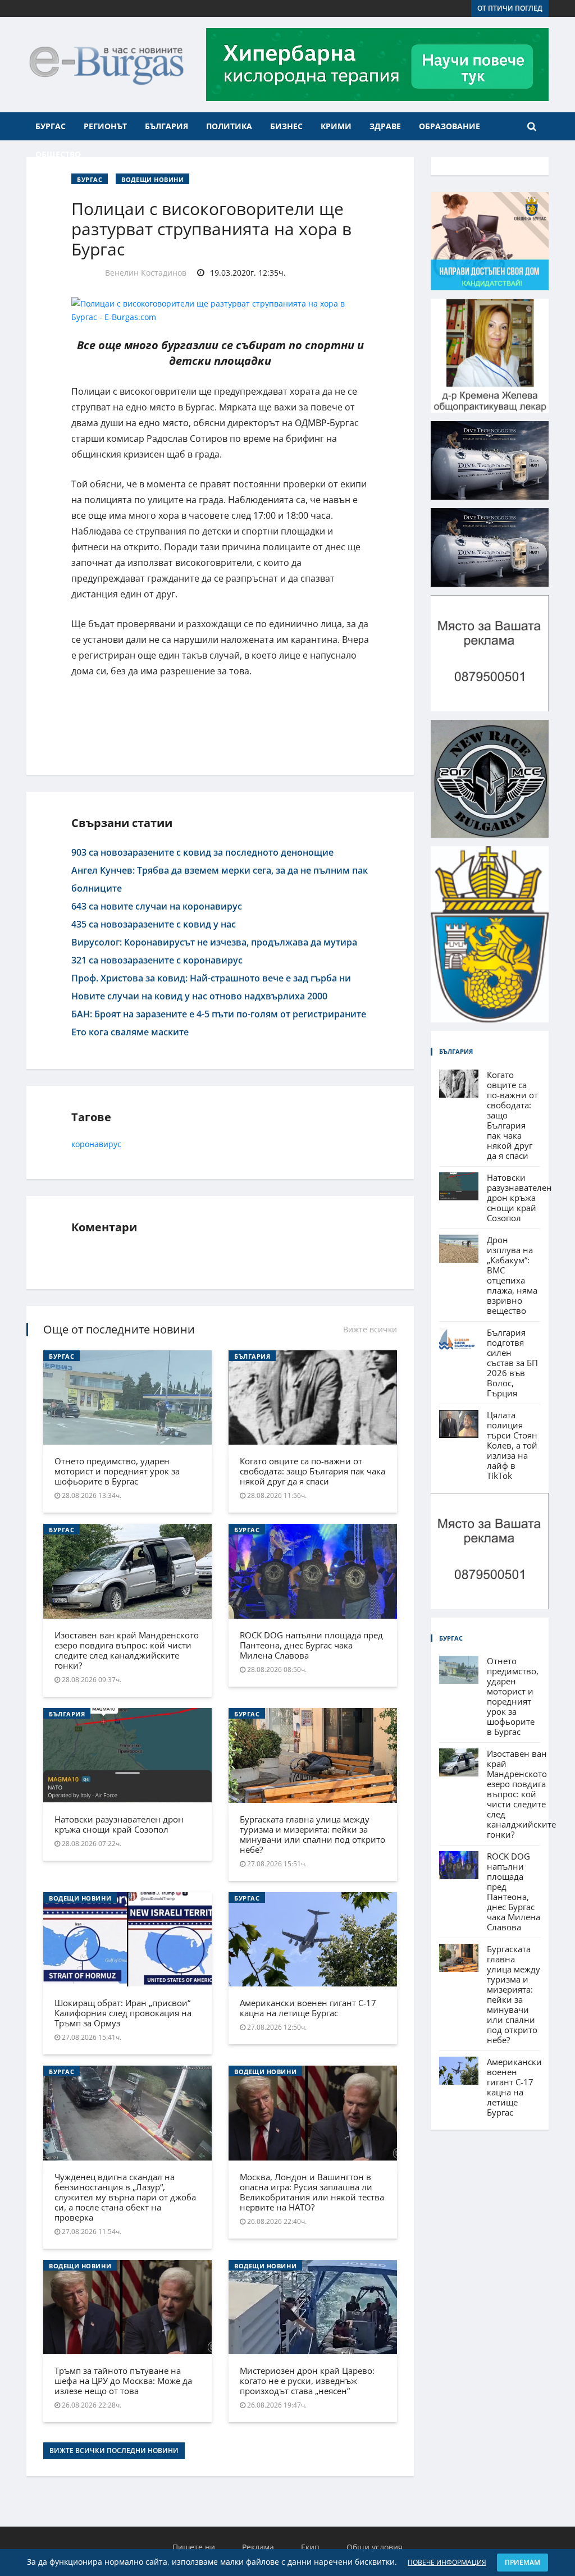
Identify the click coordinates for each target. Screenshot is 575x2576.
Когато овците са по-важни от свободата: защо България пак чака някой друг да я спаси (312, 1471)
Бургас (51, 126)
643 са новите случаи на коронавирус (157, 906)
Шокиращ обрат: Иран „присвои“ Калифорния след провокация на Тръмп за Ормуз (123, 2013)
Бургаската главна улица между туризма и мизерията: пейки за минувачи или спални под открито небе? (312, 1834)
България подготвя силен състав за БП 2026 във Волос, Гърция (512, 1363)
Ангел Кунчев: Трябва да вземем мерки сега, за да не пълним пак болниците (220, 879)
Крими (336, 126)
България (166, 126)
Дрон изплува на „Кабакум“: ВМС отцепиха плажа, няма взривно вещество (512, 1275)
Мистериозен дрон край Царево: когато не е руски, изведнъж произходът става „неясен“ (307, 2381)
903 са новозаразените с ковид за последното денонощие (202, 852)
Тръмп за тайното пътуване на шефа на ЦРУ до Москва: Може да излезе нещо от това (123, 2381)
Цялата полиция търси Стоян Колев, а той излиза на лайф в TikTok (512, 1445)
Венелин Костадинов (146, 273)
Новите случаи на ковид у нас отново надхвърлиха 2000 (199, 996)
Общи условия (375, 2547)
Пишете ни (194, 2547)
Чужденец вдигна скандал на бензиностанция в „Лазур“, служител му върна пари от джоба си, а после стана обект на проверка (125, 2197)
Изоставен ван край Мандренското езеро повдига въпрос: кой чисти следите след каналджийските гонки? (127, 1650)
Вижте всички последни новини (114, 2451)
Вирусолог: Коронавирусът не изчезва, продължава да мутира (214, 942)
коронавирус (96, 1144)
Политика (229, 126)
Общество (58, 154)
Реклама (258, 2547)
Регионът (105, 126)
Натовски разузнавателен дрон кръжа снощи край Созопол (119, 1824)
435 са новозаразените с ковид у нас (154, 924)
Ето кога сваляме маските (130, 1032)
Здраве (385, 126)
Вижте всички (370, 1329)
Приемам (522, 2562)
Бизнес (286, 126)
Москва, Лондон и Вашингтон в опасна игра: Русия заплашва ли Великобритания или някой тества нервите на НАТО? (312, 2192)
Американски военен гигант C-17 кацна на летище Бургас (308, 2008)
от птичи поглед (510, 8)
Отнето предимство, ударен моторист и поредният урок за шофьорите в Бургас (117, 1471)
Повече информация (447, 2562)
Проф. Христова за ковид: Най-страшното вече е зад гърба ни (211, 978)
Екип (310, 2547)
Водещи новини (152, 179)
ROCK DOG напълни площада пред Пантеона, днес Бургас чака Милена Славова (311, 1645)
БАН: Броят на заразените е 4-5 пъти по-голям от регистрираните (219, 1014)
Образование (449, 126)
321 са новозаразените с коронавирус (157, 960)
